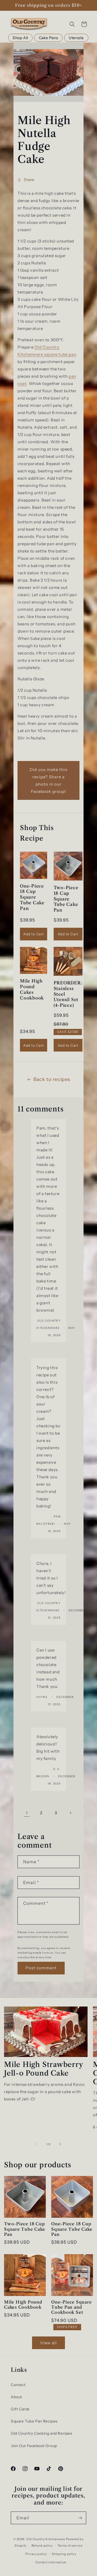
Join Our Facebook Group (34, 2446)
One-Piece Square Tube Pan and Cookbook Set (71, 2307)
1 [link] (27, 1813)
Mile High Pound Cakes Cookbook (32, 989)
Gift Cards (20, 2409)
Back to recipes (52, 1079)
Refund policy (42, 2546)
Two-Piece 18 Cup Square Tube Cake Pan (66, 899)
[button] (72, 24)
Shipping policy (64, 2554)
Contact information (51, 2562)
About (16, 2397)
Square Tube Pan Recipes (34, 2421)
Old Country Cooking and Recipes (42, 2433)
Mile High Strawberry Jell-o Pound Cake (44, 2069)
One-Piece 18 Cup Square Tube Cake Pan (32, 897)
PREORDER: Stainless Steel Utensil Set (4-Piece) (68, 994)
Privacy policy (36, 2554)
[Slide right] (60, 2144)
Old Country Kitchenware (46, 2539)
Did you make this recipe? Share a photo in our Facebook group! (48, 780)
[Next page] (70, 1813)
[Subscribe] (80, 2518)
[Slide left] (37, 2144)
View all (48, 2343)
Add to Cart (34, 934)
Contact (18, 2385)
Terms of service (70, 2546)
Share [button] (29, 180)
